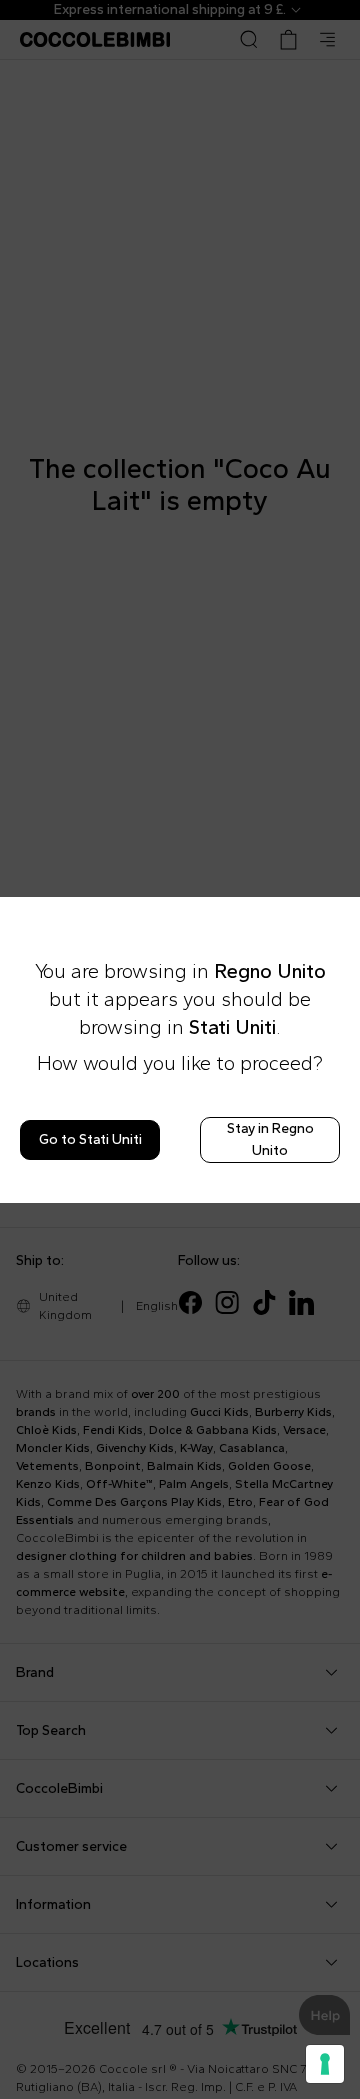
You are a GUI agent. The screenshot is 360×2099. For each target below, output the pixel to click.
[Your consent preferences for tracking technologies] (325, 2064)
